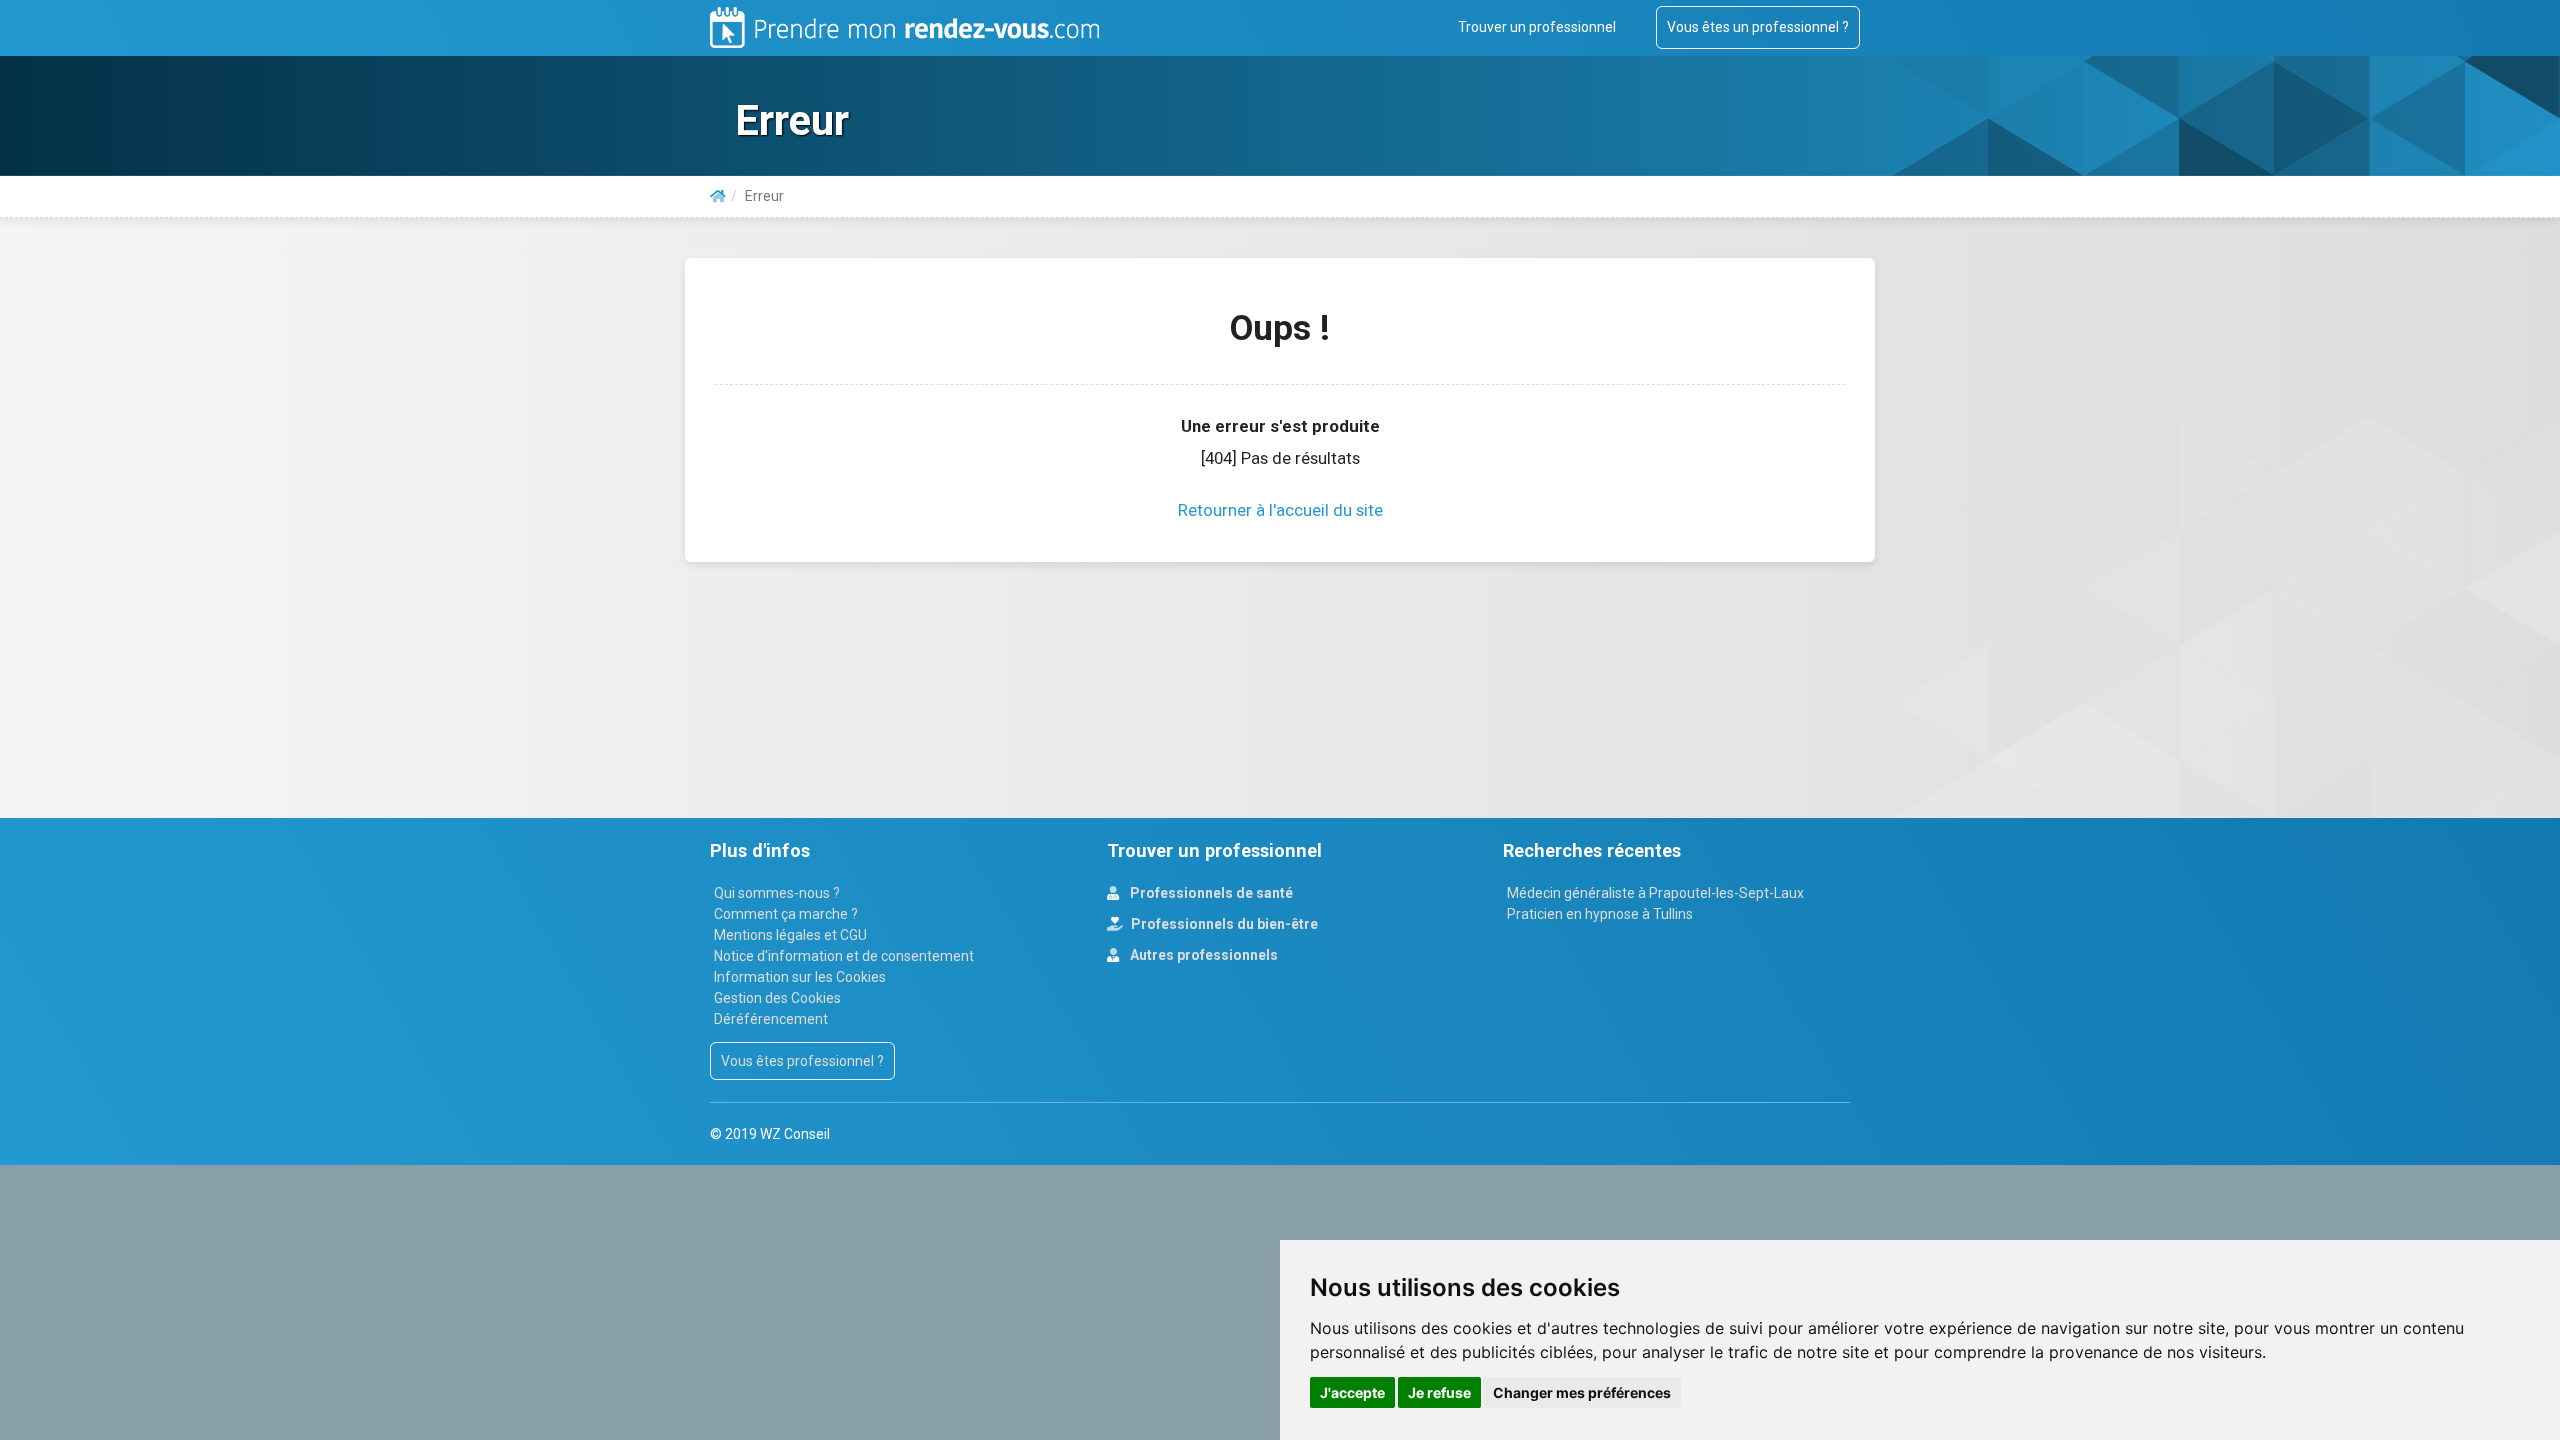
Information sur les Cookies (800, 977)
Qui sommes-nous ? (777, 893)
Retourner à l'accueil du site (1280, 510)
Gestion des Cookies (777, 998)
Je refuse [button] (1439, 1392)
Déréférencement (771, 1019)
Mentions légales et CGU (790, 935)
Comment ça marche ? (786, 914)
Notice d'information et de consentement (844, 956)
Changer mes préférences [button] (1582, 1392)
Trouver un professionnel (1537, 27)
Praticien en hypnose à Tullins (1600, 914)
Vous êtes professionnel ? (802, 1061)
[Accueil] (718, 196)
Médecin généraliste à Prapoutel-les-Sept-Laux (1655, 893)
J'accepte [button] (1352, 1392)
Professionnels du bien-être (1223, 924)
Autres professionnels (1202, 955)
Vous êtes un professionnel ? (1758, 27)
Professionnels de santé (1210, 893)
